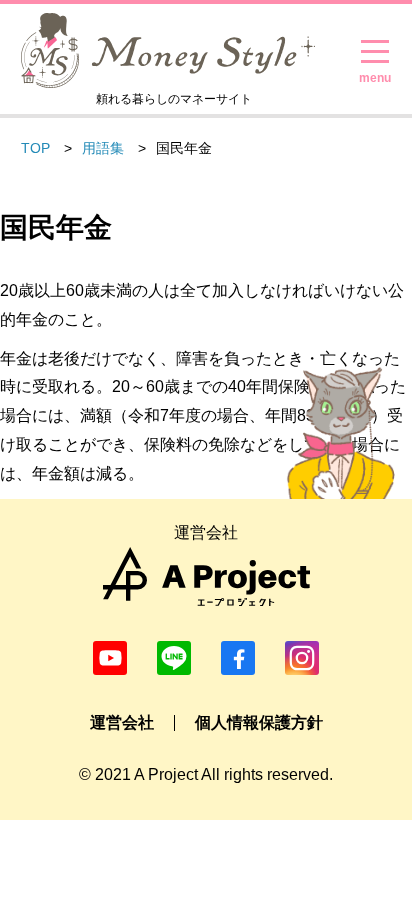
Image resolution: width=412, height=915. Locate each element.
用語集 (103, 148)
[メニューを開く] (375, 52)
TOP (35, 148)
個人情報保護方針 (259, 722)
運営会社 (122, 722)
